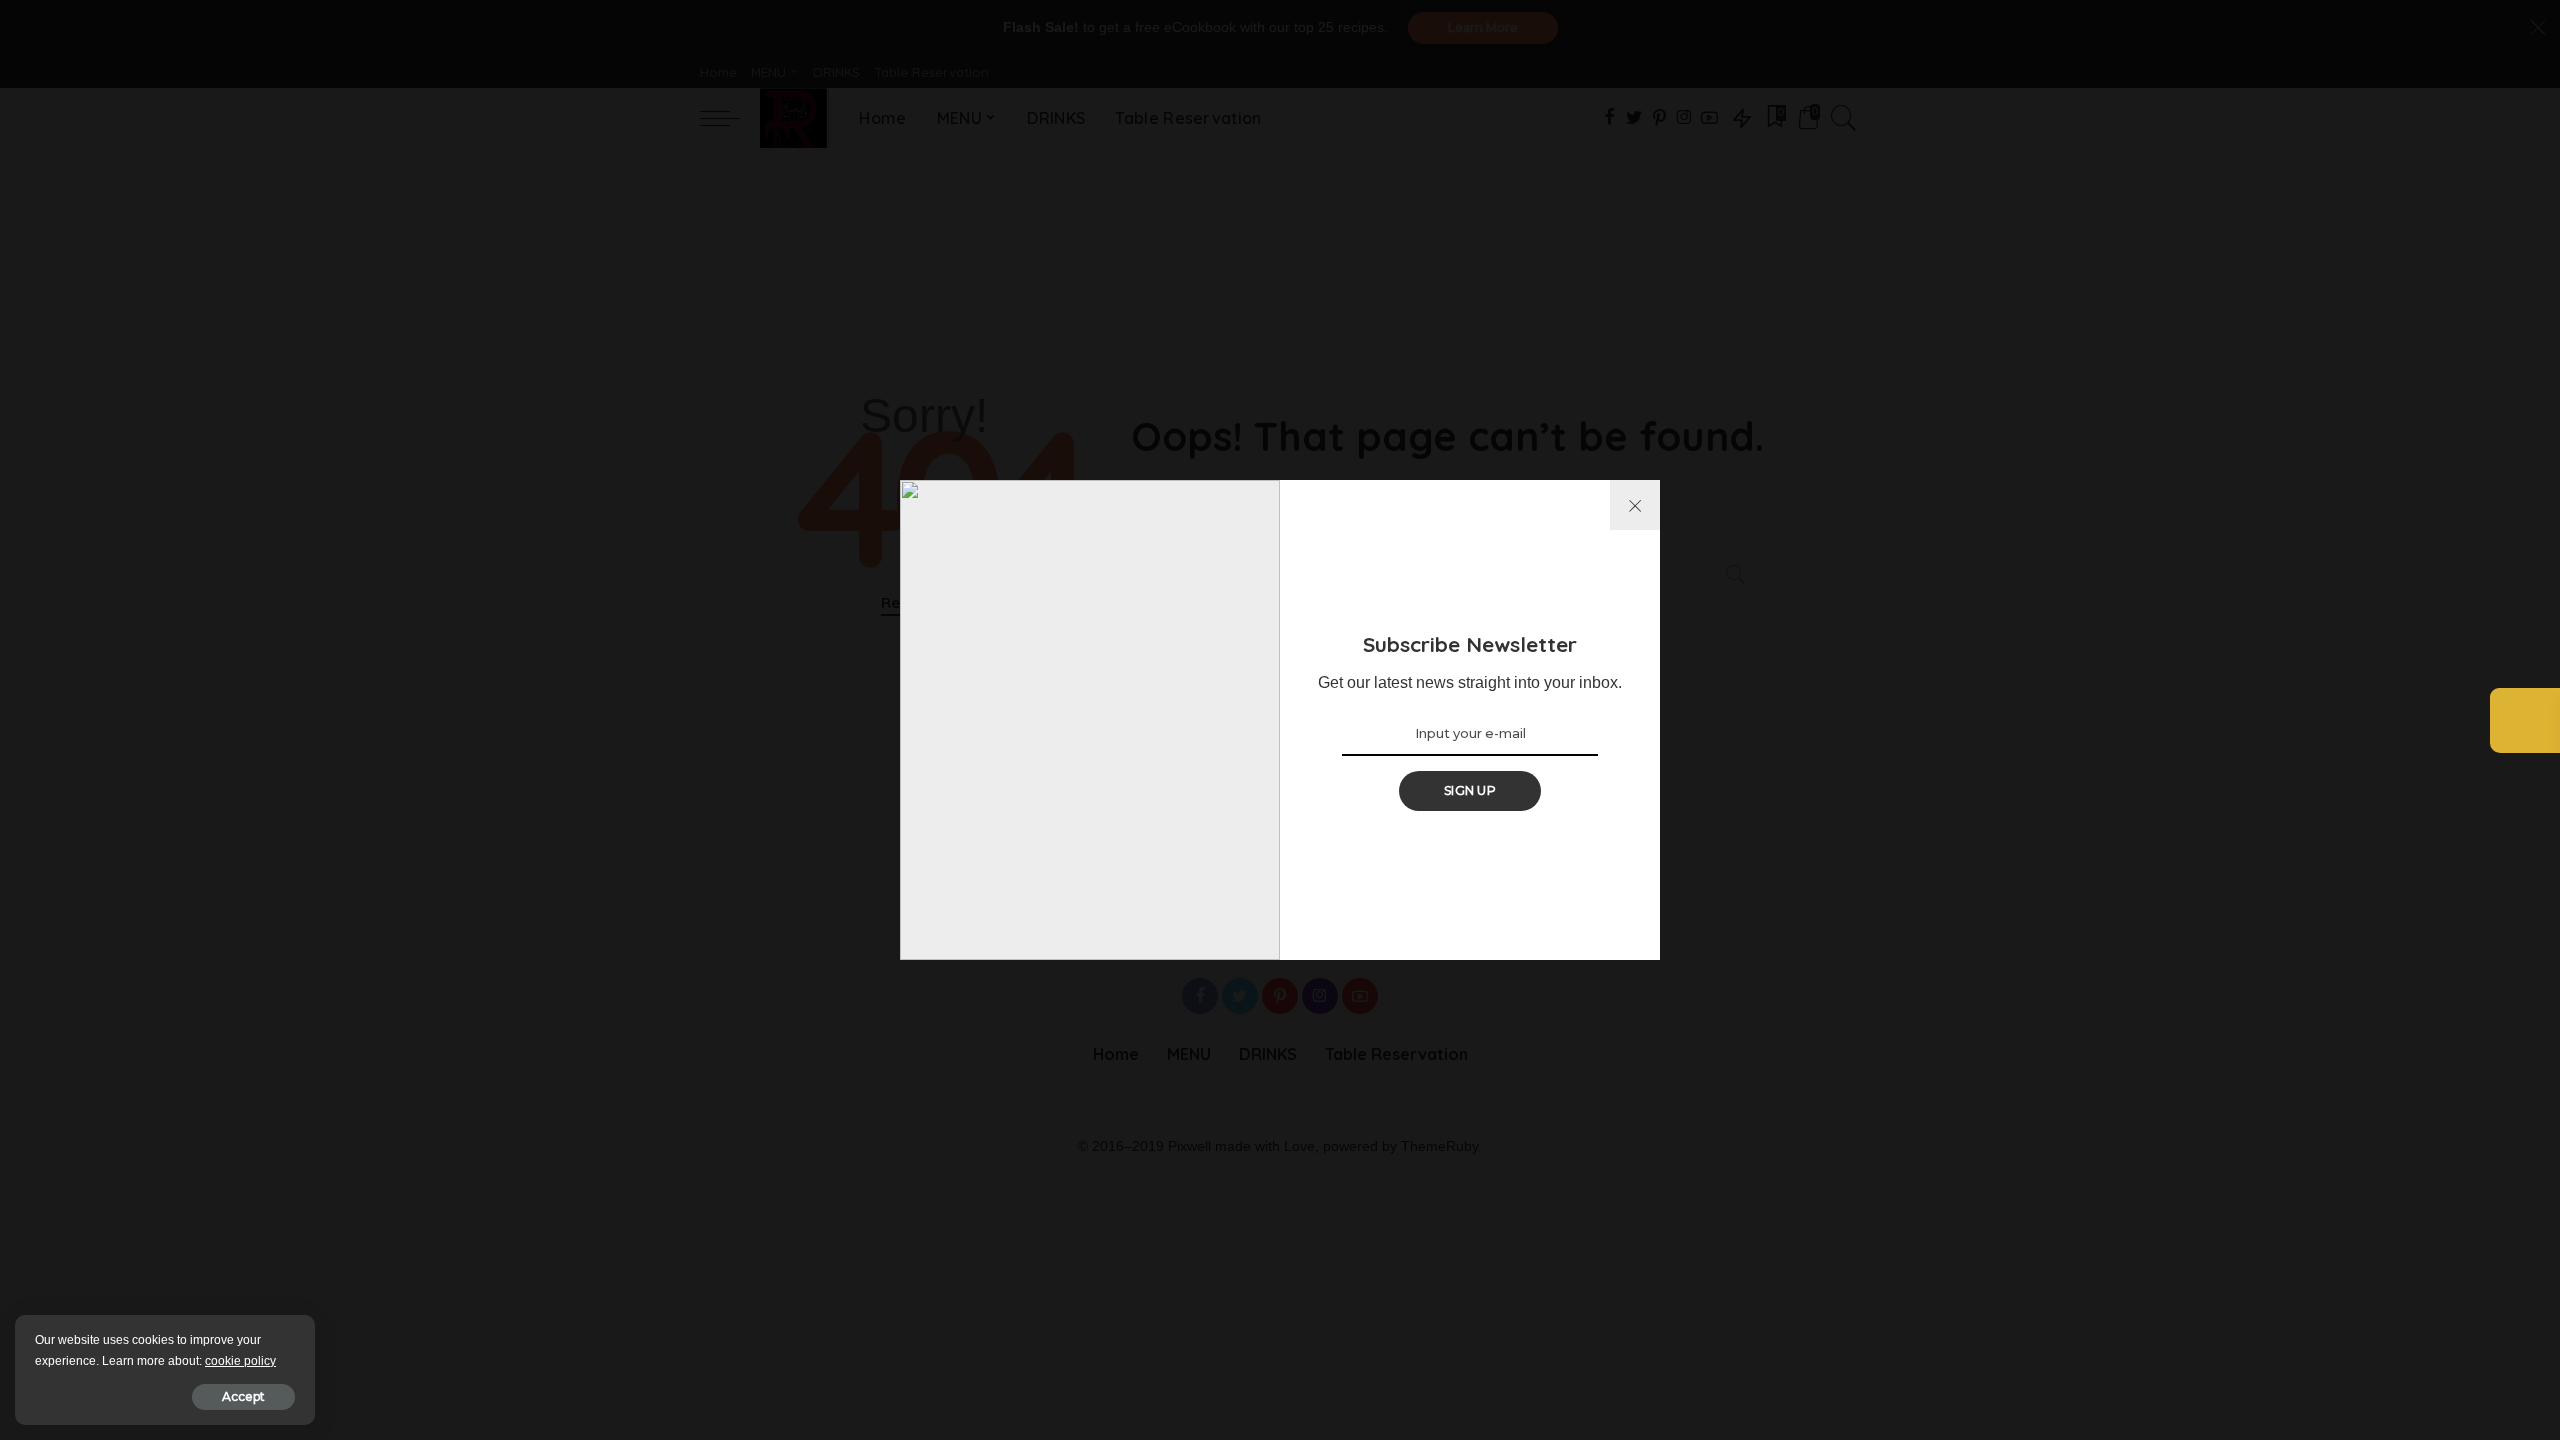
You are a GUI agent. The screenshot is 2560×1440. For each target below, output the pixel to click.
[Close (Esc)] (1635, 505)
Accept (243, 1396)
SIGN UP (1470, 790)
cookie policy (240, 1361)
